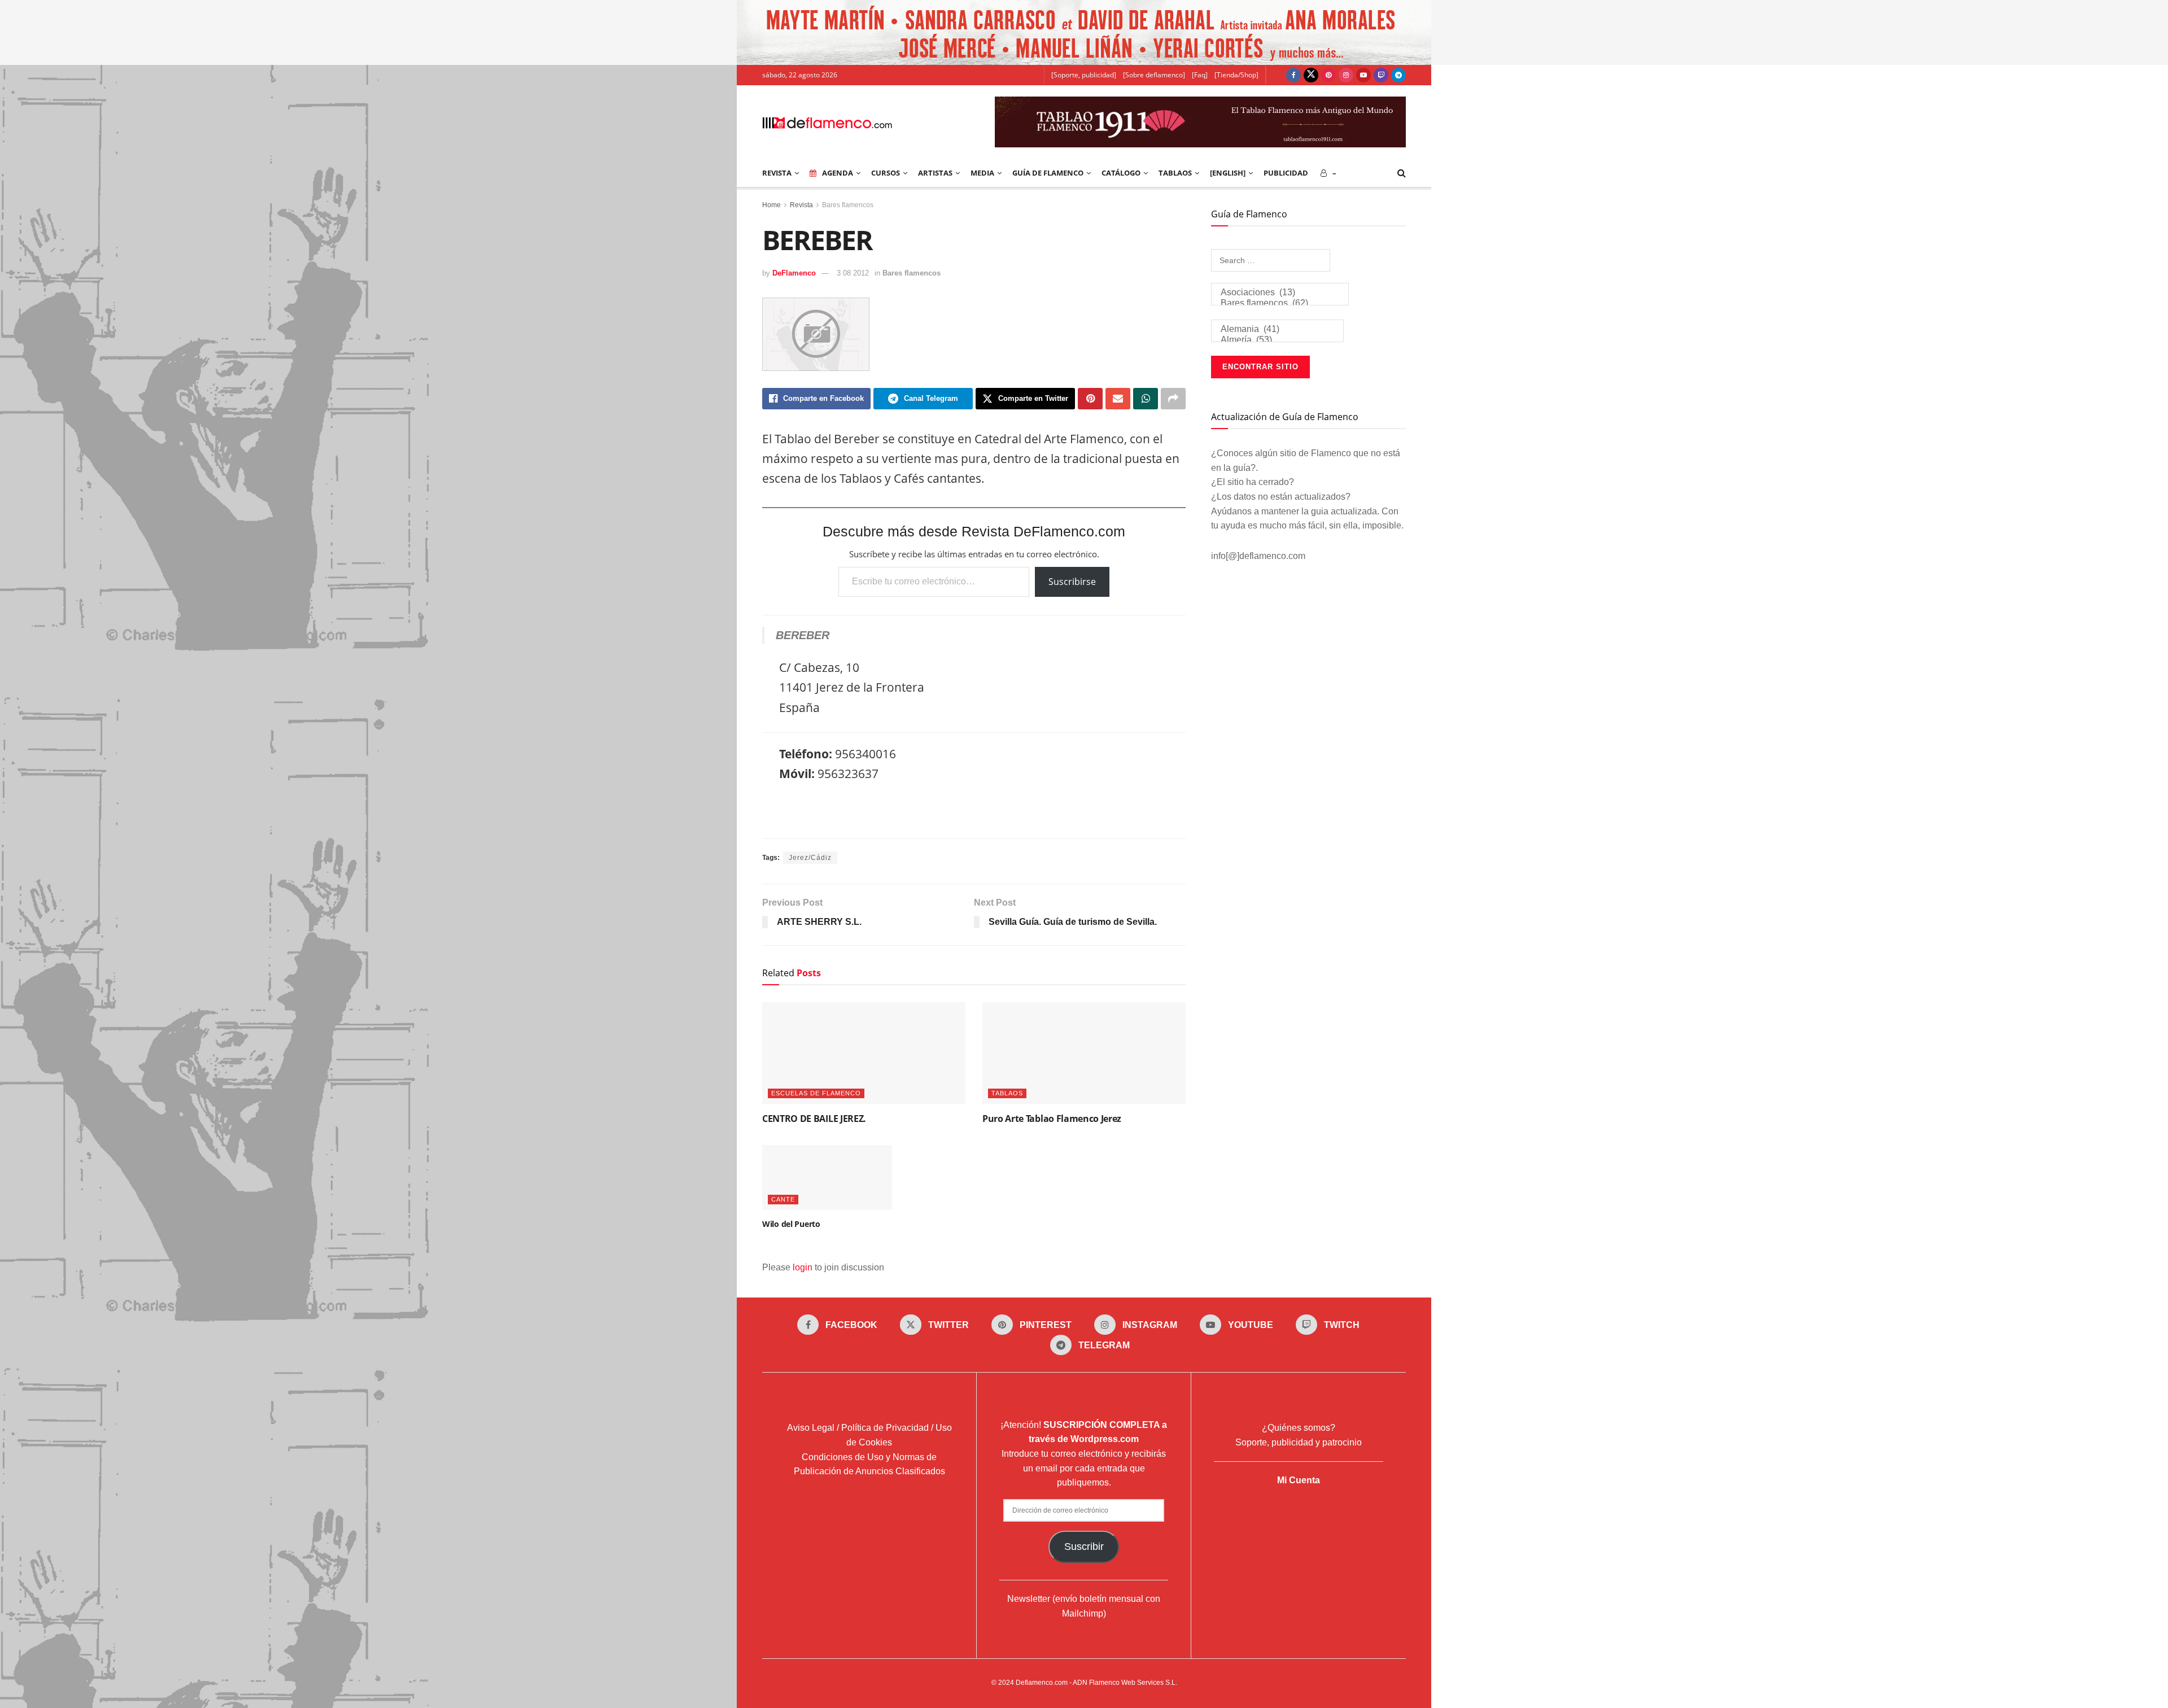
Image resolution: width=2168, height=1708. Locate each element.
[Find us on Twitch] (1381, 75)
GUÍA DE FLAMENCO (1048, 173)
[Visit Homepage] (827, 122)
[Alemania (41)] (1277, 329)
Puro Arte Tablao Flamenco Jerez (1052, 1119)
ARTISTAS (935, 173)
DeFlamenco (794, 273)
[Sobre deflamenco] (1154, 75)
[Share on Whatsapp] (1146, 399)
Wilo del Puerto (791, 1224)
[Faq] (1200, 75)
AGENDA (838, 173)
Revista (801, 205)
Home (772, 205)
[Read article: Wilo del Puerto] (827, 1178)
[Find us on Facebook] (1293, 75)
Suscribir (1084, 1547)
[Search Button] (1402, 173)
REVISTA (777, 173)
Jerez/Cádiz (810, 858)
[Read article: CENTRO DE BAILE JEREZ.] (864, 1053)
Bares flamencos (848, 205)
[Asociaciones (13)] (1280, 293)
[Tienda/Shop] (1236, 75)
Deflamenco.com (1042, 1683)
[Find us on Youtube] (1363, 75)
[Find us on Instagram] (1346, 75)
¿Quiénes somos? (1299, 1428)
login (803, 1267)
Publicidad (1286, 173)
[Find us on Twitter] (1311, 75)
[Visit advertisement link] (1084, 32)
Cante (783, 1199)
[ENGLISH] (1228, 173)
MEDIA (982, 173)
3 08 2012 (853, 273)
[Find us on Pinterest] (1328, 75)
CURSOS (886, 173)
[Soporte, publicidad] (1084, 75)
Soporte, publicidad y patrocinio (1299, 1442)
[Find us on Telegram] (1398, 75)
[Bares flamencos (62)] (1280, 303)
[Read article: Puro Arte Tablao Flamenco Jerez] (1084, 1053)
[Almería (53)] (1277, 340)
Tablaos (1175, 173)
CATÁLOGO (1121, 173)
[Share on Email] (1118, 399)
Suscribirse (1072, 582)
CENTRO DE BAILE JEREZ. (814, 1119)
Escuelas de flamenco (816, 1093)
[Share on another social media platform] (1173, 399)
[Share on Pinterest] (1090, 399)
